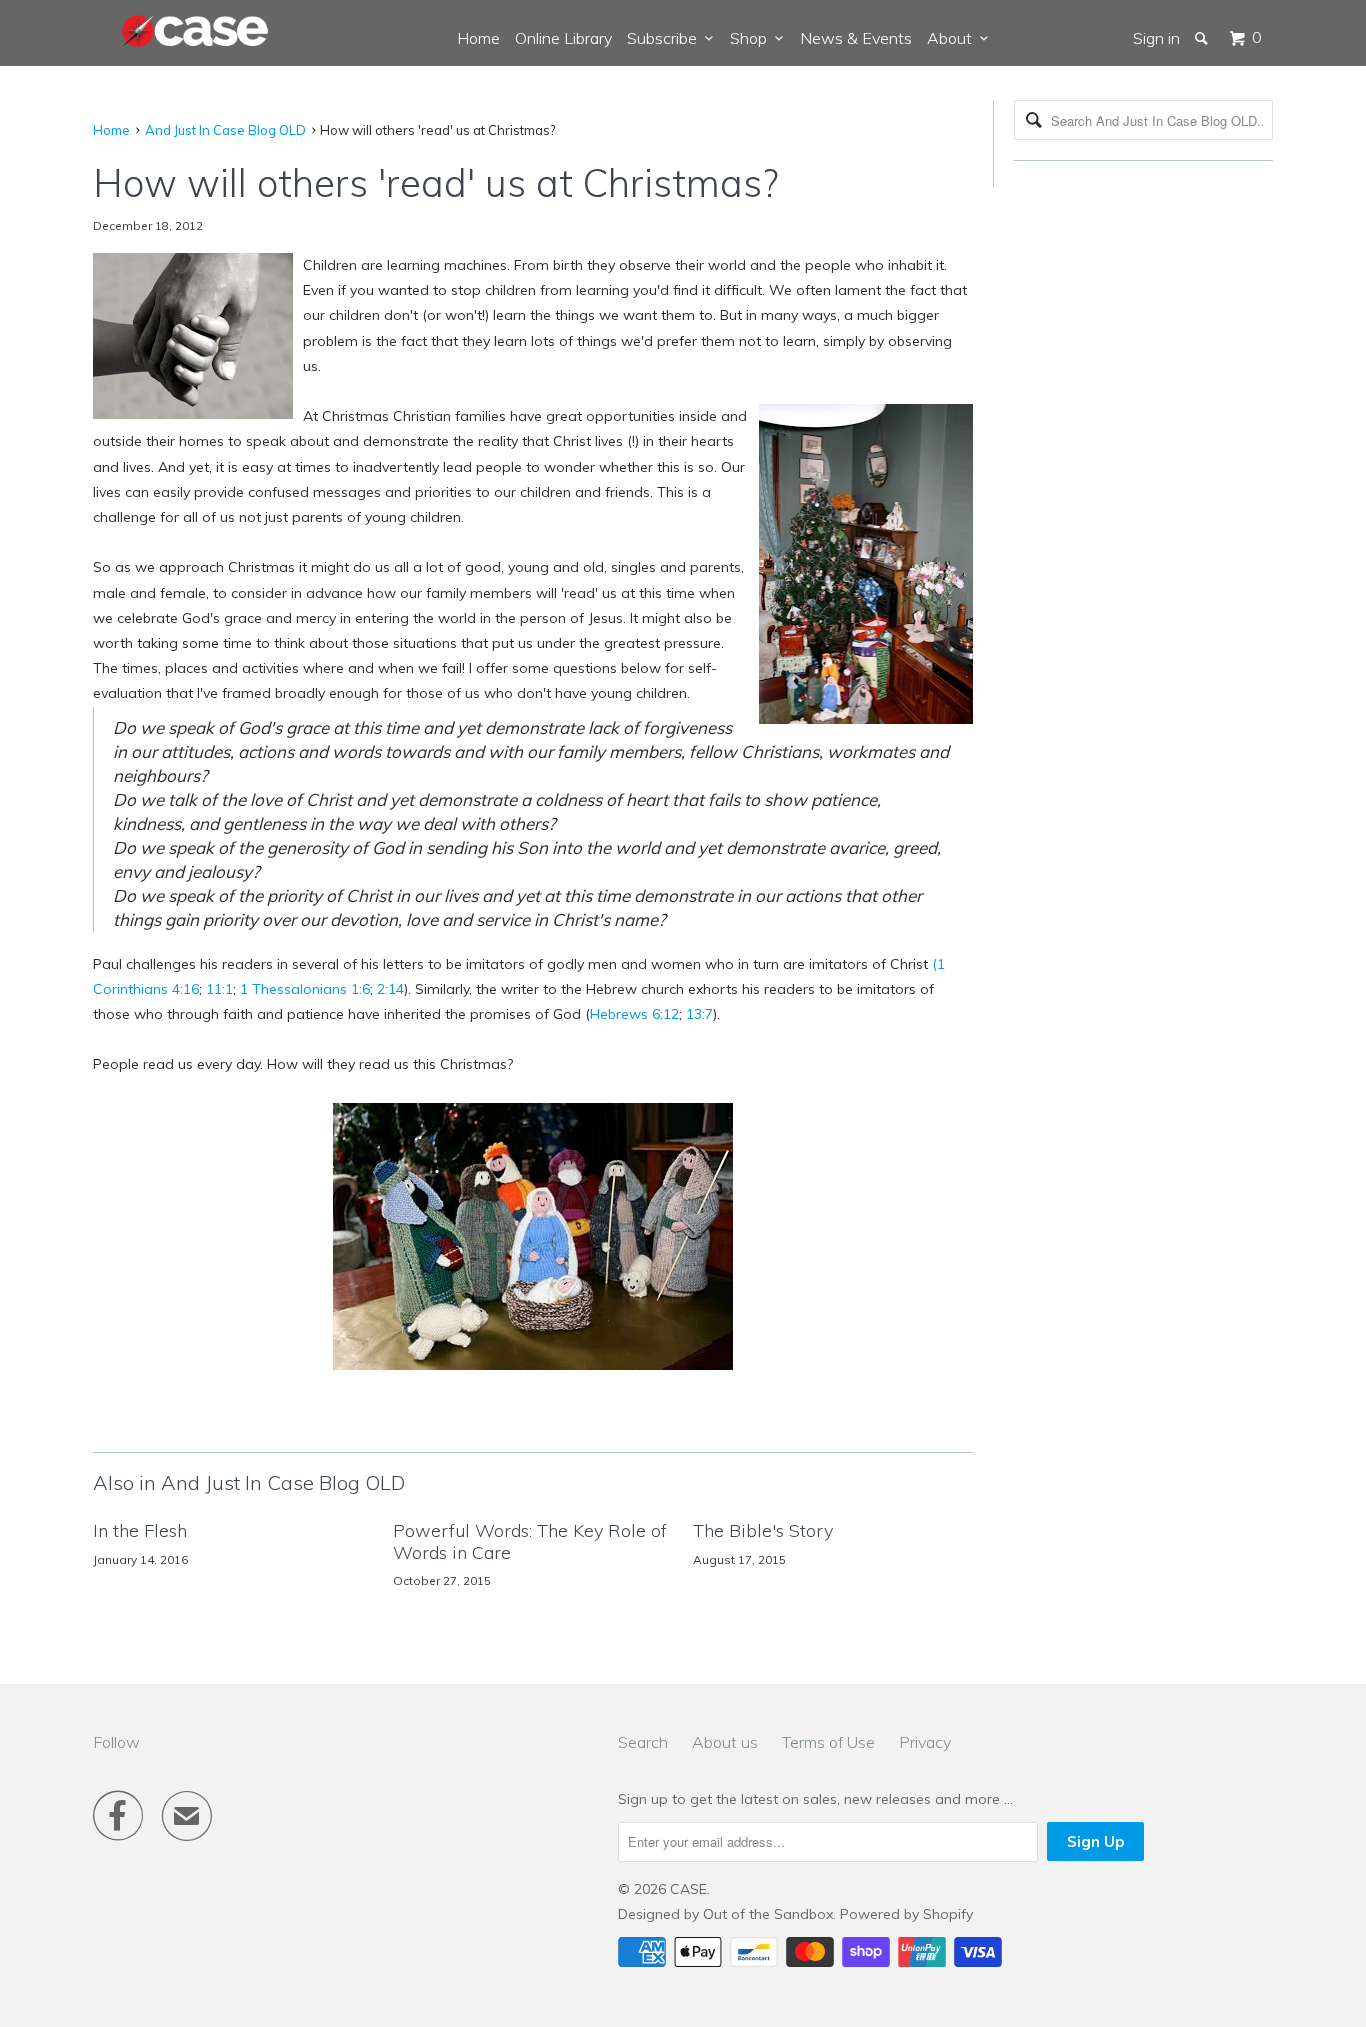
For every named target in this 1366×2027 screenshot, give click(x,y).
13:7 (699, 1014)
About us (725, 1742)
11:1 (219, 989)
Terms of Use (828, 1742)
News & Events (856, 38)
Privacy (925, 1742)
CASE (688, 1889)
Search (643, 1742)
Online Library (563, 38)
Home (478, 38)
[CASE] (196, 32)
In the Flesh (140, 1530)
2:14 (390, 989)
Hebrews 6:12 (634, 1014)
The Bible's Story (763, 1530)
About (953, 38)
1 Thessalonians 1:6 (305, 989)
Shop (752, 38)
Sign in (1156, 38)
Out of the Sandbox (768, 1914)
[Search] (1203, 38)
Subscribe (666, 38)
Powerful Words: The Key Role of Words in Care (530, 1541)
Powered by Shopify (906, 1914)
